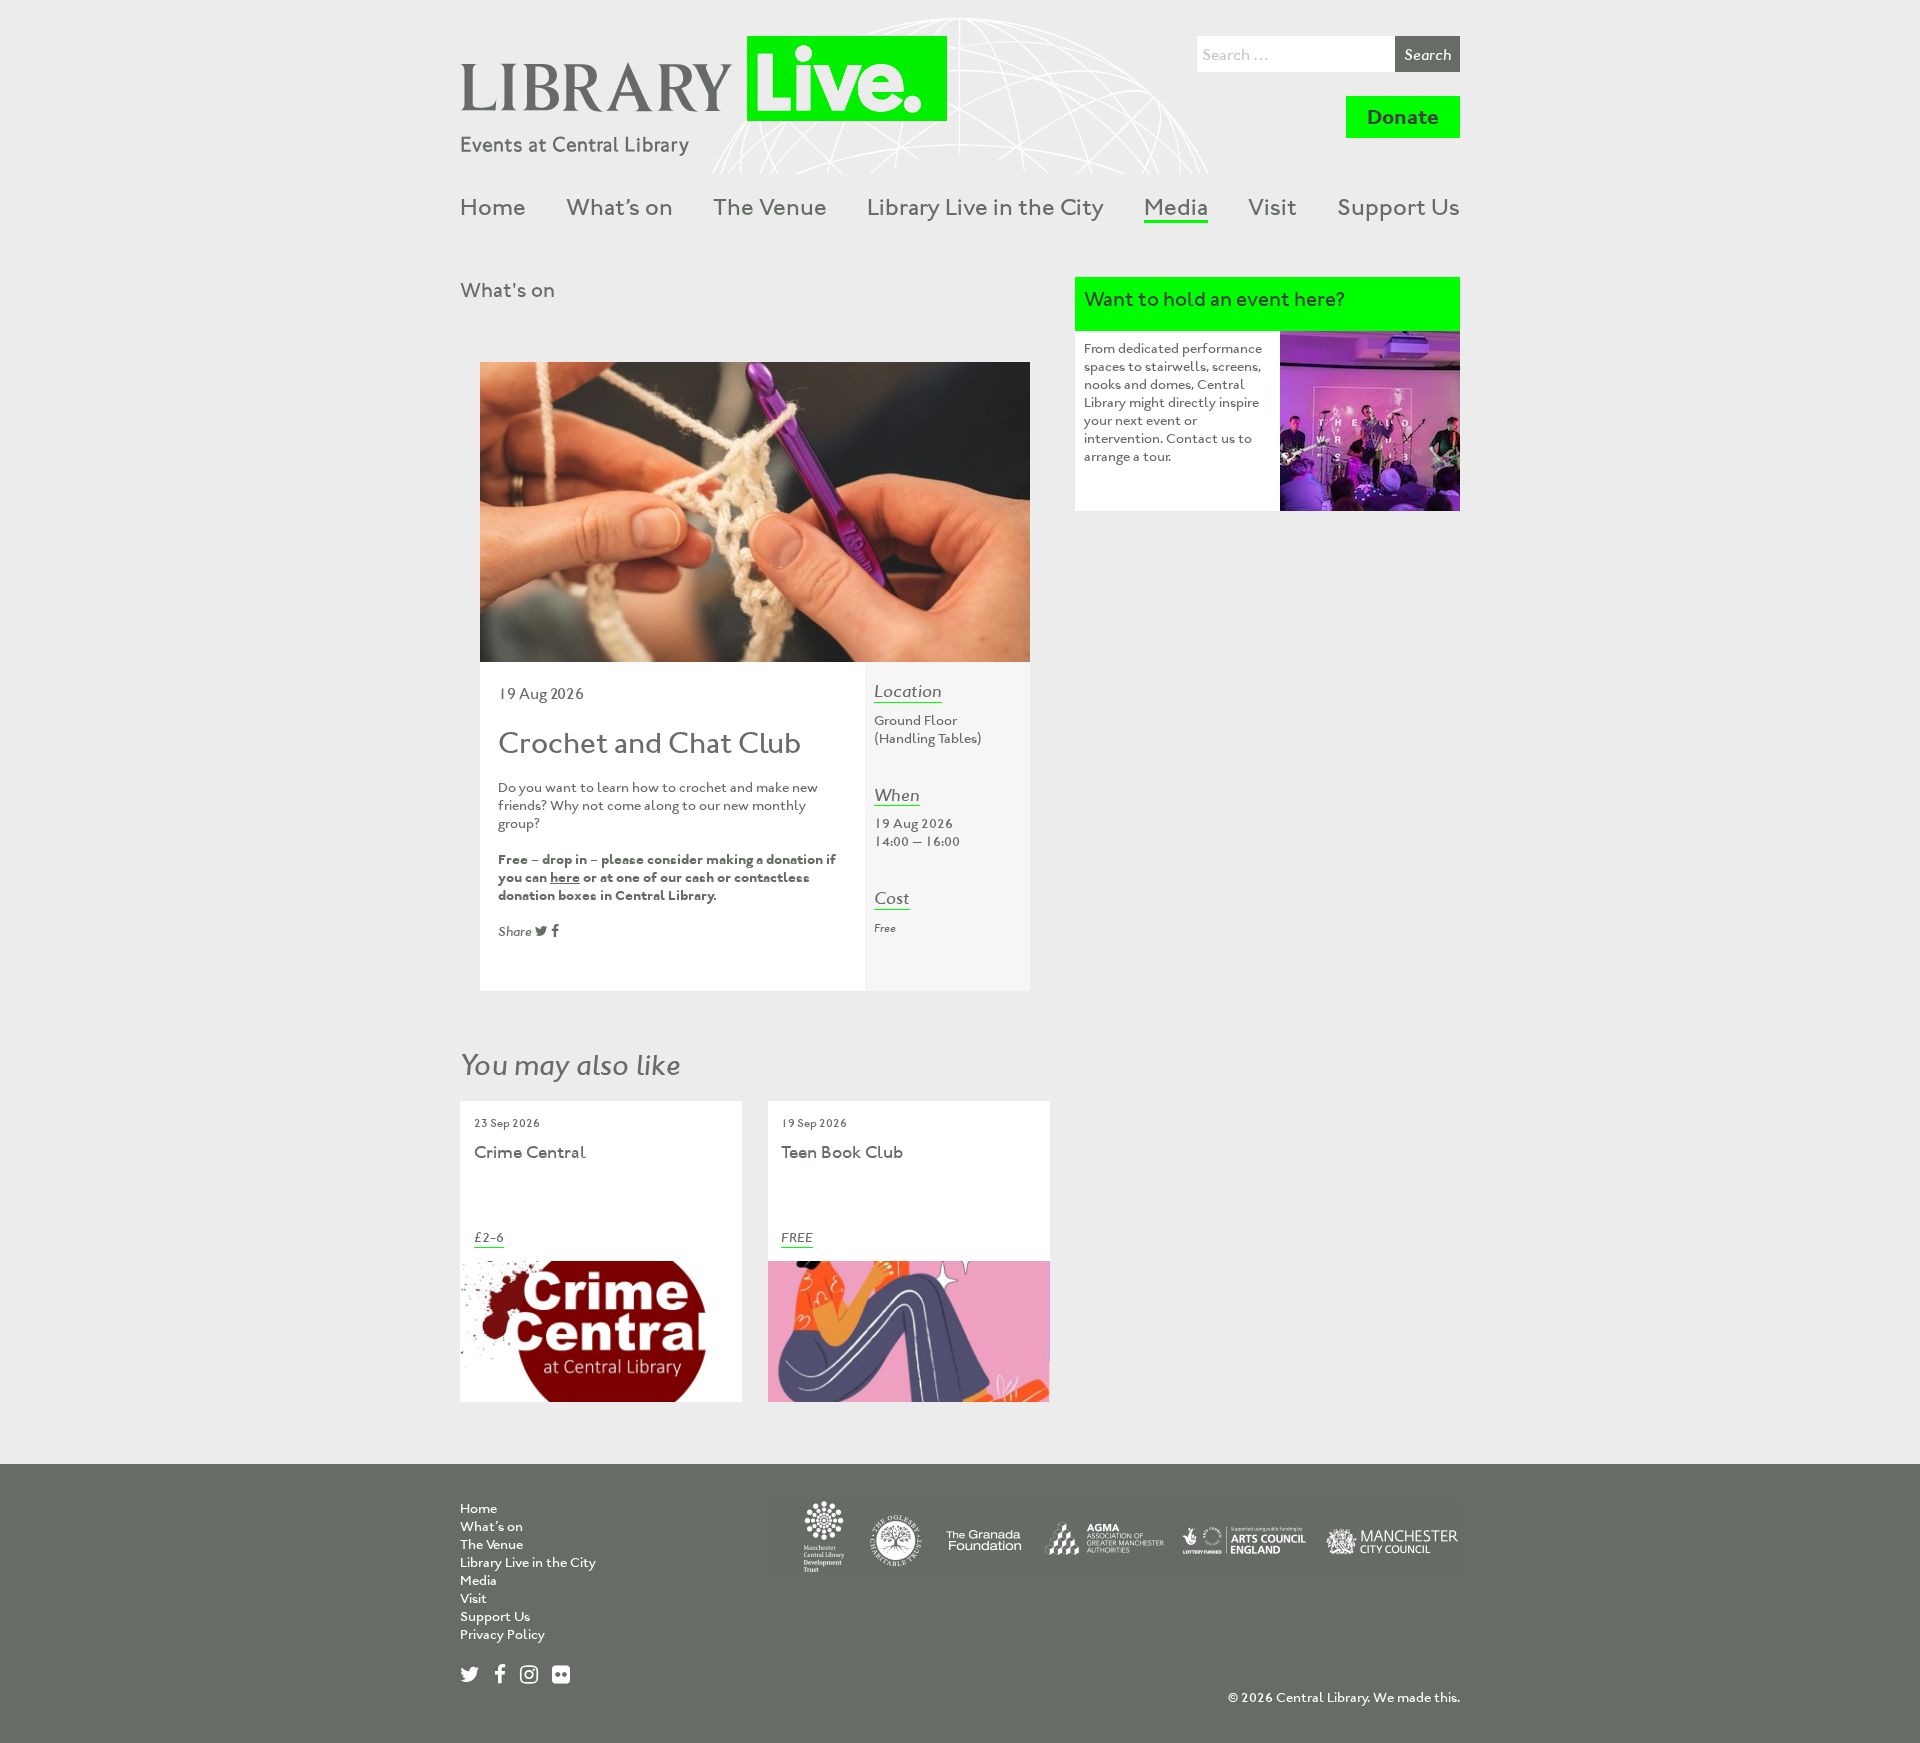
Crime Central (530, 1152)
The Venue (770, 207)
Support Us (1398, 207)
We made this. (1416, 1697)
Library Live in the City (985, 207)
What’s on (619, 207)
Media (1176, 207)
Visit (1272, 207)
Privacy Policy (502, 1634)
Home (493, 207)
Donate (1403, 117)
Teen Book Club (842, 1152)
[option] (755, 512)
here (565, 877)
